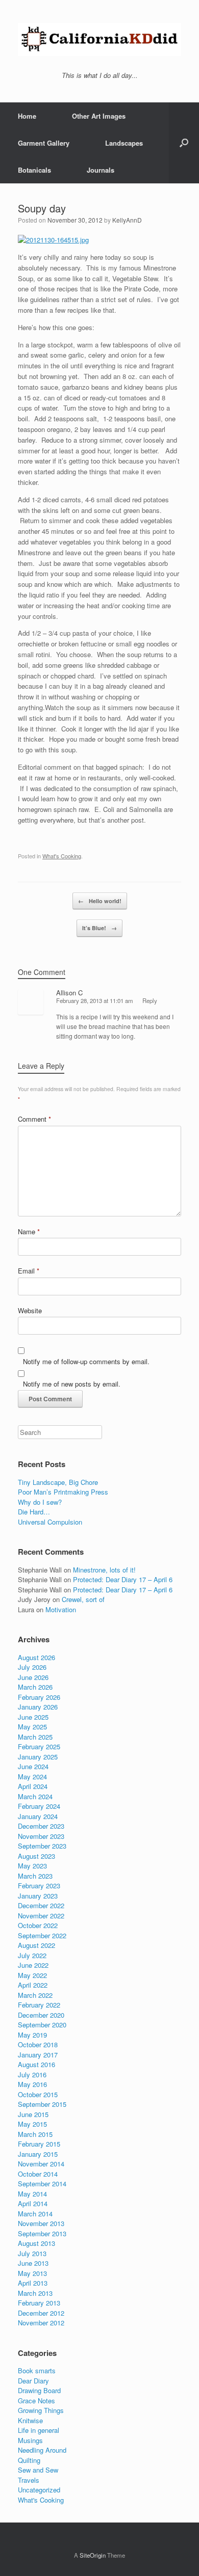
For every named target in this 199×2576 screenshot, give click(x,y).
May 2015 (32, 2124)
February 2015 (39, 2144)
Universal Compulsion (50, 1522)
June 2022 (33, 1965)
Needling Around (42, 2450)
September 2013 (42, 2233)
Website (30, 1310)
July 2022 (32, 1955)
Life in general (39, 2430)
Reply (150, 1000)
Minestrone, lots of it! (104, 1570)
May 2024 (32, 1777)
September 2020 (42, 2025)
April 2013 (33, 2283)
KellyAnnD (127, 220)
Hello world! (100, 901)
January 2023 (38, 1896)
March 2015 (35, 2134)
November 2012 (41, 2323)
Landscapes (124, 143)
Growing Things (41, 2410)
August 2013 (36, 2243)
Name (29, 1231)
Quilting (29, 2460)
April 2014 (33, 2203)
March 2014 (35, 2214)
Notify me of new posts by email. (72, 1384)
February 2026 (39, 1697)
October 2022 (38, 1925)
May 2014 (32, 2194)
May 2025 (32, 1727)
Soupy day (42, 208)
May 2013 (32, 2273)
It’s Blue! (99, 928)
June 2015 (33, 2114)
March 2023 (35, 1876)
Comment (34, 1119)
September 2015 (42, 2104)
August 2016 (36, 2064)
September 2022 (42, 1935)
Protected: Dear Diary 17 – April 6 (123, 1579)
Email (29, 1271)
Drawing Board (39, 2390)
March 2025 (35, 1737)
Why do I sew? (40, 1502)
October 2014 (38, 2174)
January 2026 (38, 1707)
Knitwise (30, 2420)
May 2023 (32, 1866)
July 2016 (32, 2075)
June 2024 (33, 1766)
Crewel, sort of (83, 1599)
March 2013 (35, 2293)
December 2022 (41, 1905)
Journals (101, 170)
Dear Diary (33, 2381)
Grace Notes (36, 2401)
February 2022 (39, 2005)
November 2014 (41, 2164)
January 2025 (38, 1757)
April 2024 (33, 1786)
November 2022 (41, 1916)
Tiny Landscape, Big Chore (58, 1482)
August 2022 (36, 1945)
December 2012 (41, 2313)
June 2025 (33, 1717)
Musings (30, 2440)
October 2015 (38, 2094)
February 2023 (39, 1886)
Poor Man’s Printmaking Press (63, 1492)
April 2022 (33, 1985)
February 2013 (39, 2303)
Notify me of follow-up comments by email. (86, 1361)
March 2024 (35, 1796)
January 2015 (38, 2154)
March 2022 (35, 1995)
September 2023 (42, 1846)
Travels (29, 2480)
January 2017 (38, 2055)
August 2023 (36, 1856)
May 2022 (32, 1975)
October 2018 (38, 2044)
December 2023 (41, 1826)
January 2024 (38, 1816)
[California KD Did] (99, 39)
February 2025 (39, 1746)
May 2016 (32, 2084)
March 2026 (35, 1687)
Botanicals (34, 170)
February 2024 (39, 1806)
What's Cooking (62, 856)
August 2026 (36, 1657)
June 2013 (33, 2263)
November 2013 (41, 2223)
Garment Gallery (44, 143)
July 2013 (32, 2253)
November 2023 (41, 1836)
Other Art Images (99, 116)
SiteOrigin (93, 2555)
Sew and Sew (38, 2470)
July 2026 (32, 1667)
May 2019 (32, 2035)
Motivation (61, 1609)
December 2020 (41, 2015)
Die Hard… (34, 1512)
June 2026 (33, 1677)
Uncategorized (39, 2490)
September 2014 (42, 2184)
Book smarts (37, 2370)
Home (27, 116)
